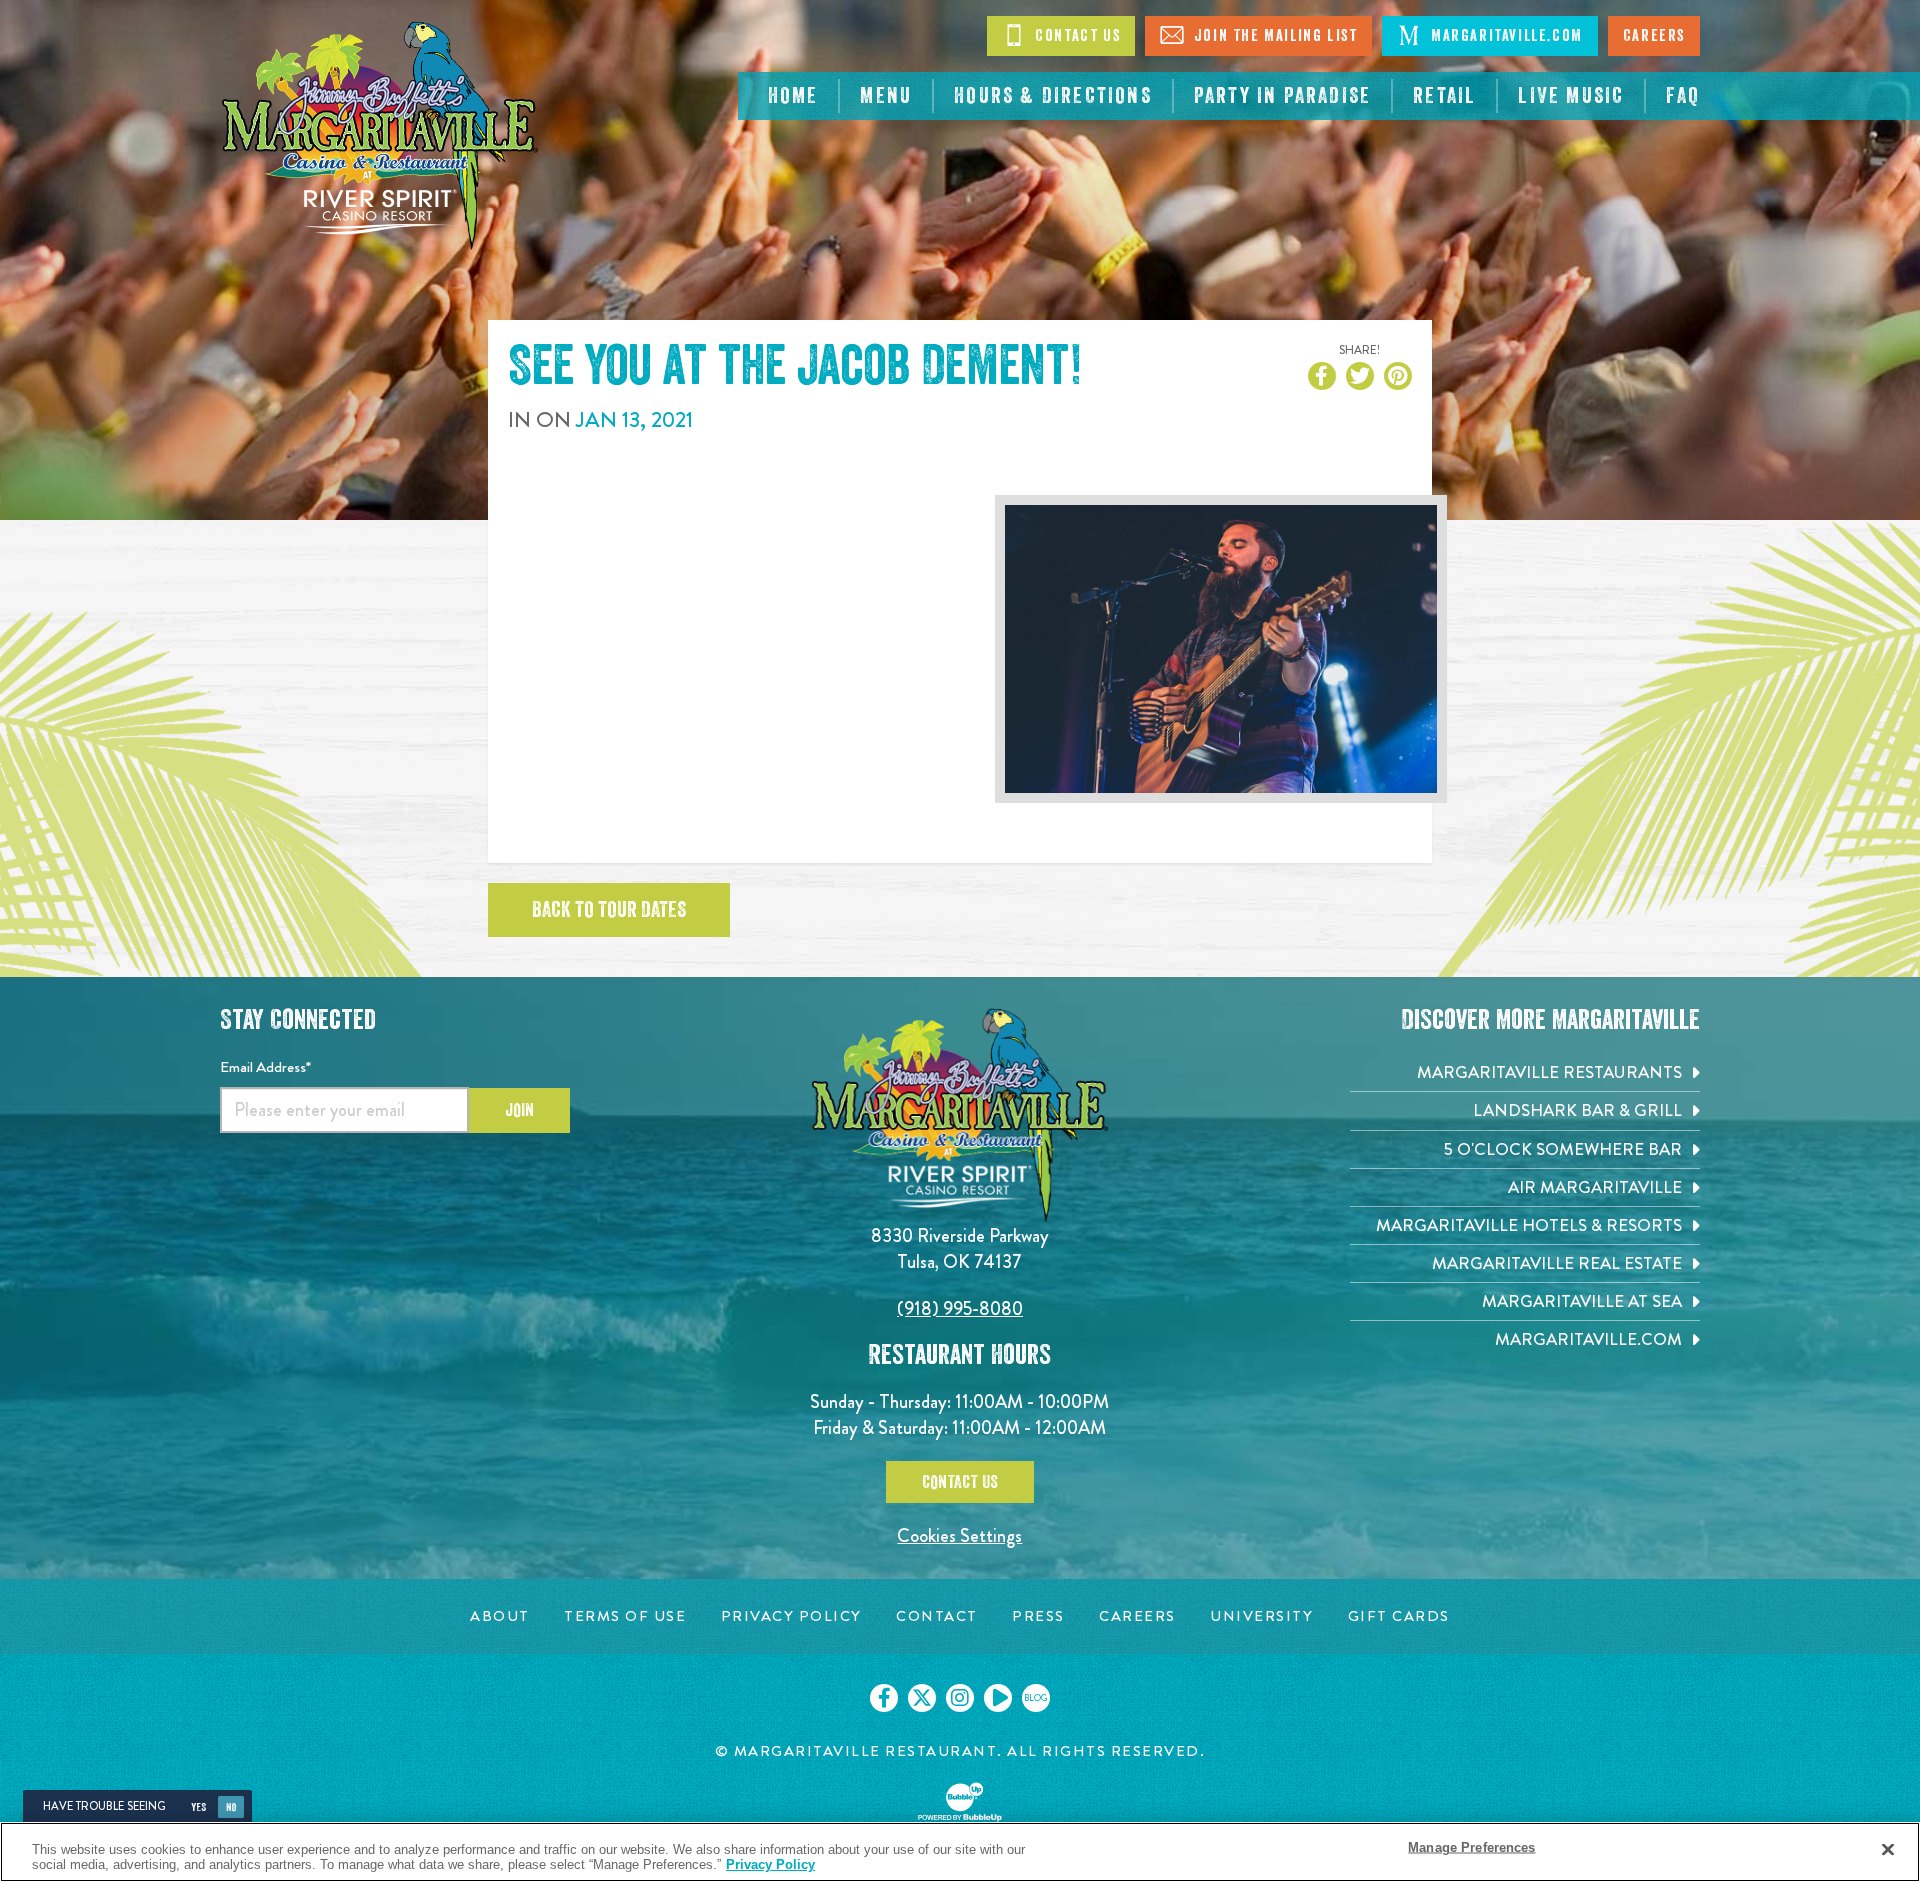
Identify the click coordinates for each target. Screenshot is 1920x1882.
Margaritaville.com (1504, 36)
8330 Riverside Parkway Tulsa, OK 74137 (960, 1248)
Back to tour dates (609, 910)
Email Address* (265, 1067)
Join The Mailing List (1273, 36)
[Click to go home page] (380, 135)
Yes (198, 1807)
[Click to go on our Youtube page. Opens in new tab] (998, 1698)
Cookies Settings (959, 1535)
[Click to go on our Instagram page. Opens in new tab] (960, 1698)
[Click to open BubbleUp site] (960, 1802)
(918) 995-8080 (960, 1308)
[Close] (1888, 1850)
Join (519, 1110)
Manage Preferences (1471, 1847)
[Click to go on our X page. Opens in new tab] (922, 1698)
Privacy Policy (770, 1864)
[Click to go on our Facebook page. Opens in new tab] (884, 1698)
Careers (1654, 36)
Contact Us (1076, 36)
